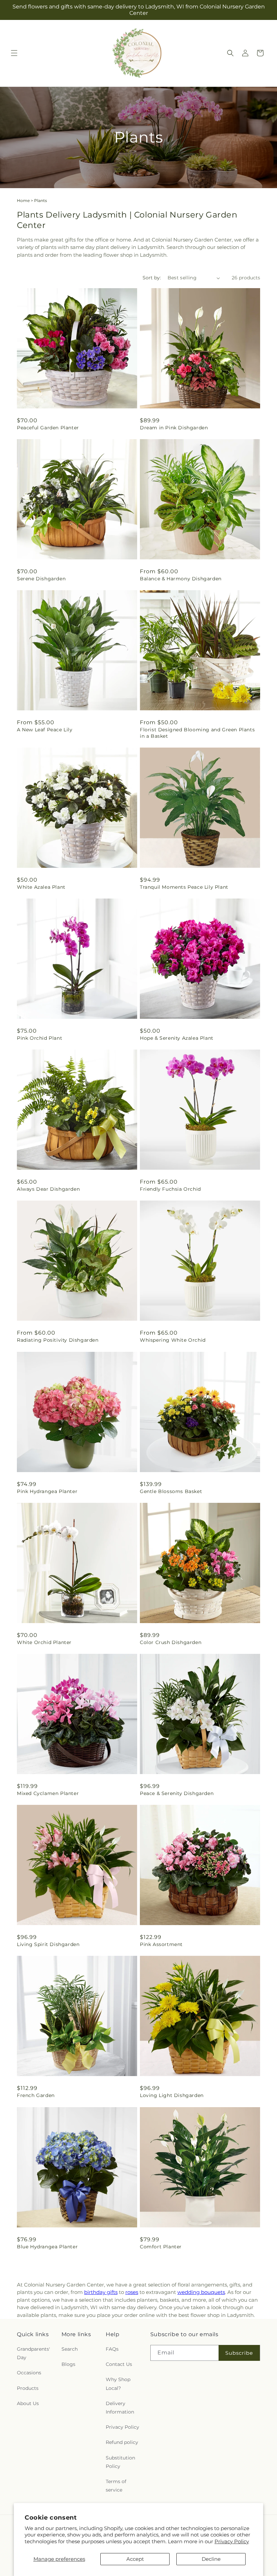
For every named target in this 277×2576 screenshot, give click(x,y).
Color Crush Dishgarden (171, 1642)
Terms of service (116, 2486)
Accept (135, 2559)
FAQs (112, 2349)
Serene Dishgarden (41, 579)
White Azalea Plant (41, 887)
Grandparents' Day (33, 2353)
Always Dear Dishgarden (48, 1189)
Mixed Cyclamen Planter (48, 1793)
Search (70, 2349)
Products (28, 2388)
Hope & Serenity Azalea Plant (177, 1038)
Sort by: (152, 278)
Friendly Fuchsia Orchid (170, 1189)
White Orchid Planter (44, 1642)
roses (132, 2292)
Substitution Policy (120, 2462)
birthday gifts (101, 2292)
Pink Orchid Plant (40, 1038)
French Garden (36, 2095)
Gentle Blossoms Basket (171, 1491)
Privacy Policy (232, 2541)
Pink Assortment (161, 1944)
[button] (14, 53)
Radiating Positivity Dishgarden (58, 1340)
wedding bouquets (201, 2292)
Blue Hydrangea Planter (47, 2247)
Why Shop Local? (118, 2384)
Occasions (29, 2373)
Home (23, 200)
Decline (211, 2559)
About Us (28, 2403)
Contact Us (119, 2364)
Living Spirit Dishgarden (48, 1944)
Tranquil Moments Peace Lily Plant (184, 887)
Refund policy (122, 2442)
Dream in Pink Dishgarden (174, 428)
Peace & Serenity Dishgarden (177, 1793)
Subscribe (239, 2353)
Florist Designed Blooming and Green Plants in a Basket (197, 733)
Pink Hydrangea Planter (47, 1491)
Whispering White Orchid (173, 1340)
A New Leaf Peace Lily (45, 730)
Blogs (68, 2364)
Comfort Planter (161, 2247)
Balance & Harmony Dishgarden (181, 579)
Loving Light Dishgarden (172, 2095)
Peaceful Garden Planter (48, 428)
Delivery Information (120, 2408)
